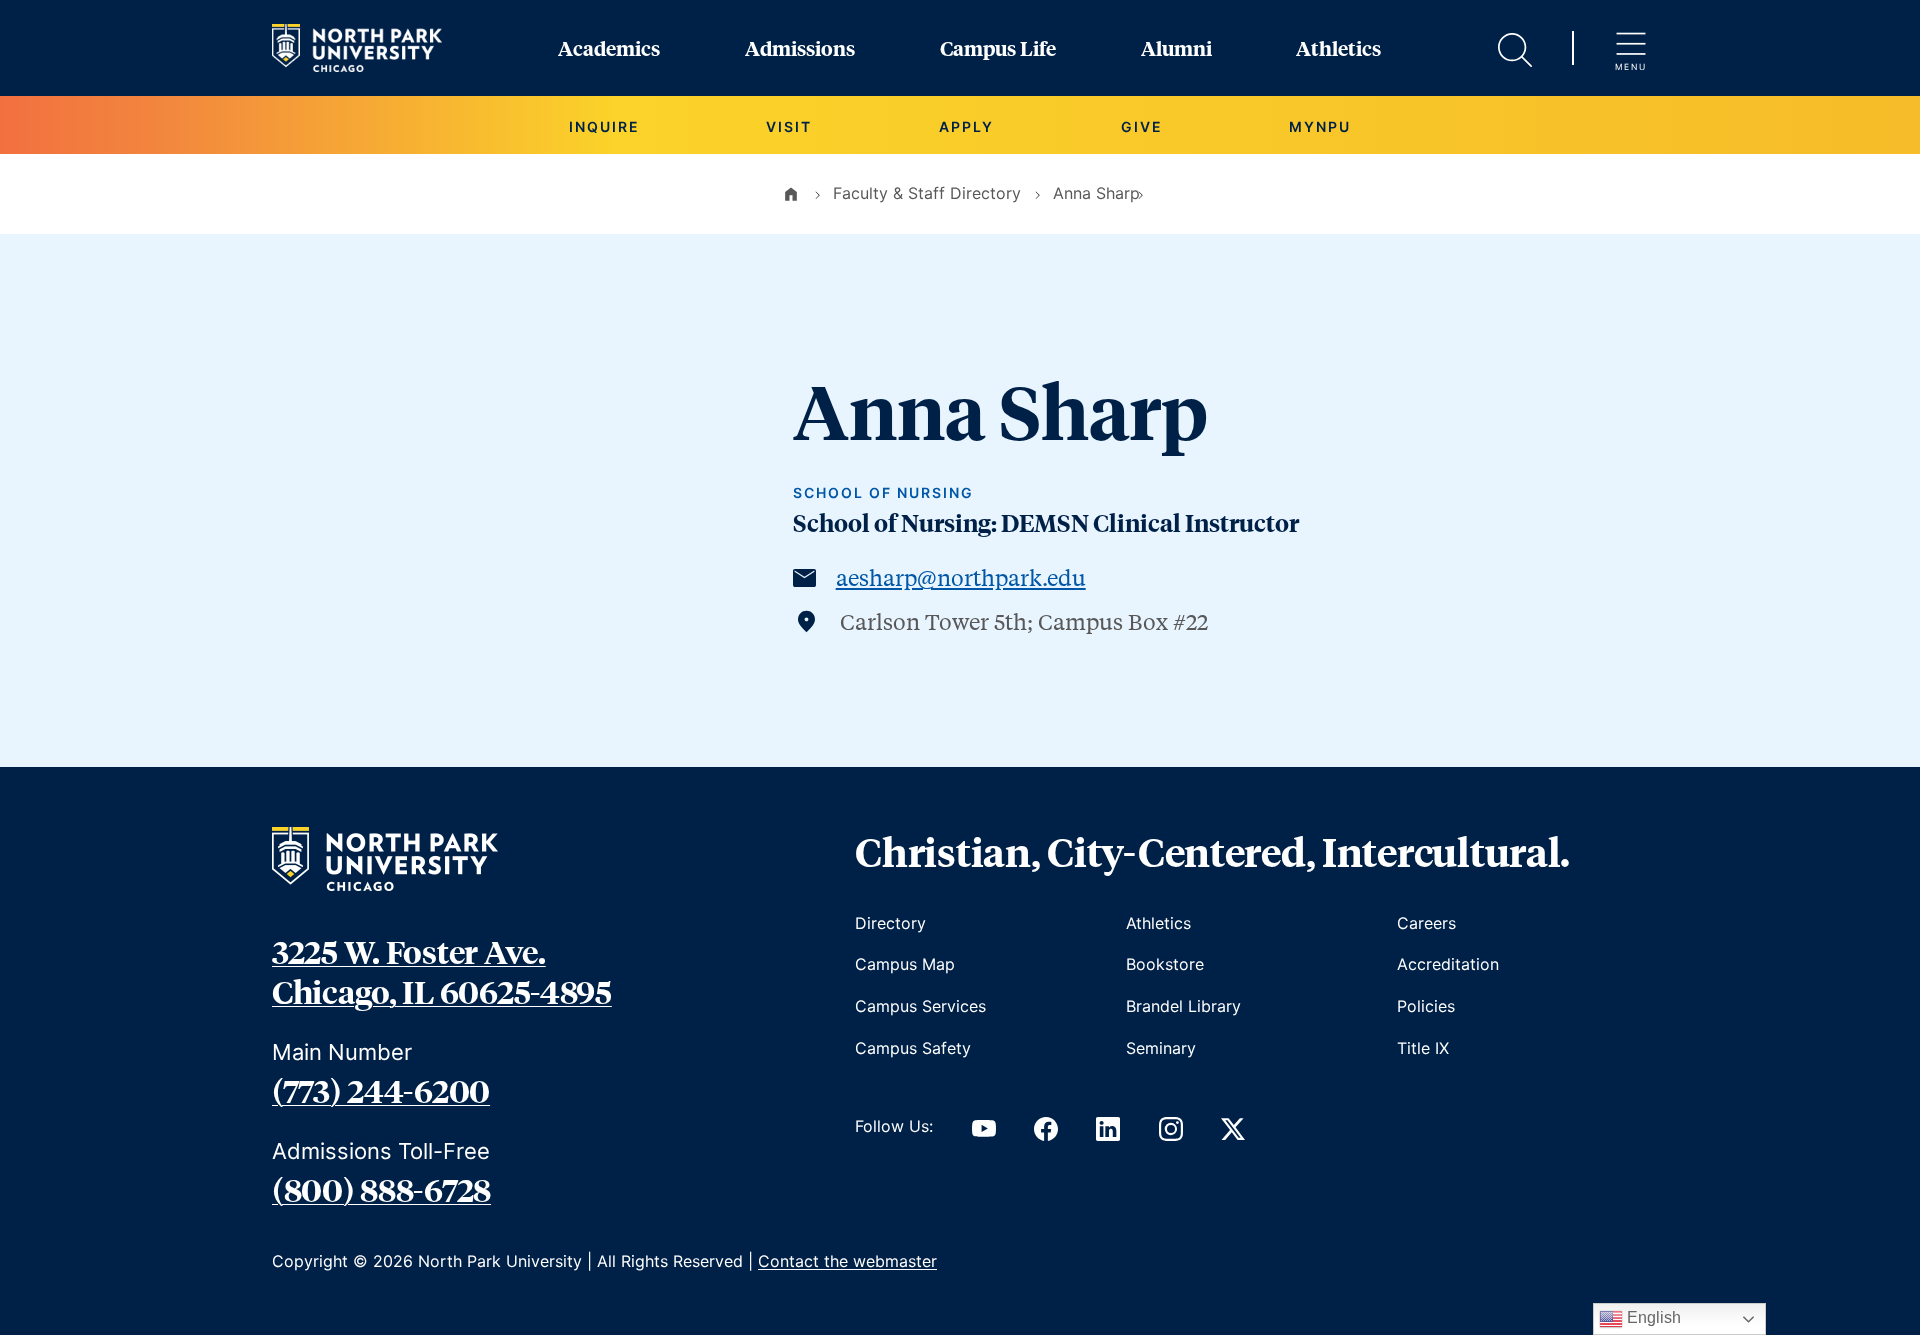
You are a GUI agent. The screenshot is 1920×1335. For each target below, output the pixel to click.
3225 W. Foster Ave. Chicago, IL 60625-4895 (442, 971)
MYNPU (1320, 126)
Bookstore (1165, 964)
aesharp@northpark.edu (961, 577)
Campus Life (998, 48)
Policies (1426, 1006)
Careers (1426, 923)
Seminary (1161, 1048)
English (1652, 1317)
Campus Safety (913, 1048)
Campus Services (920, 1006)
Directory (890, 923)
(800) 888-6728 (381, 1189)
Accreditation (1448, 964)
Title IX (1423, 1048)
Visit (789, 126)
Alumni (1176, 48)
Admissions (800, 48)
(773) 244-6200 (381, 1090)
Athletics (1338, 48)
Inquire (604, 126)
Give (1142, 126)
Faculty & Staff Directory (927, 193)
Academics (609, 48)
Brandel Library (1183, 1006)
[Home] (791, 193)
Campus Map (905, 964)
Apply (966, 126)
